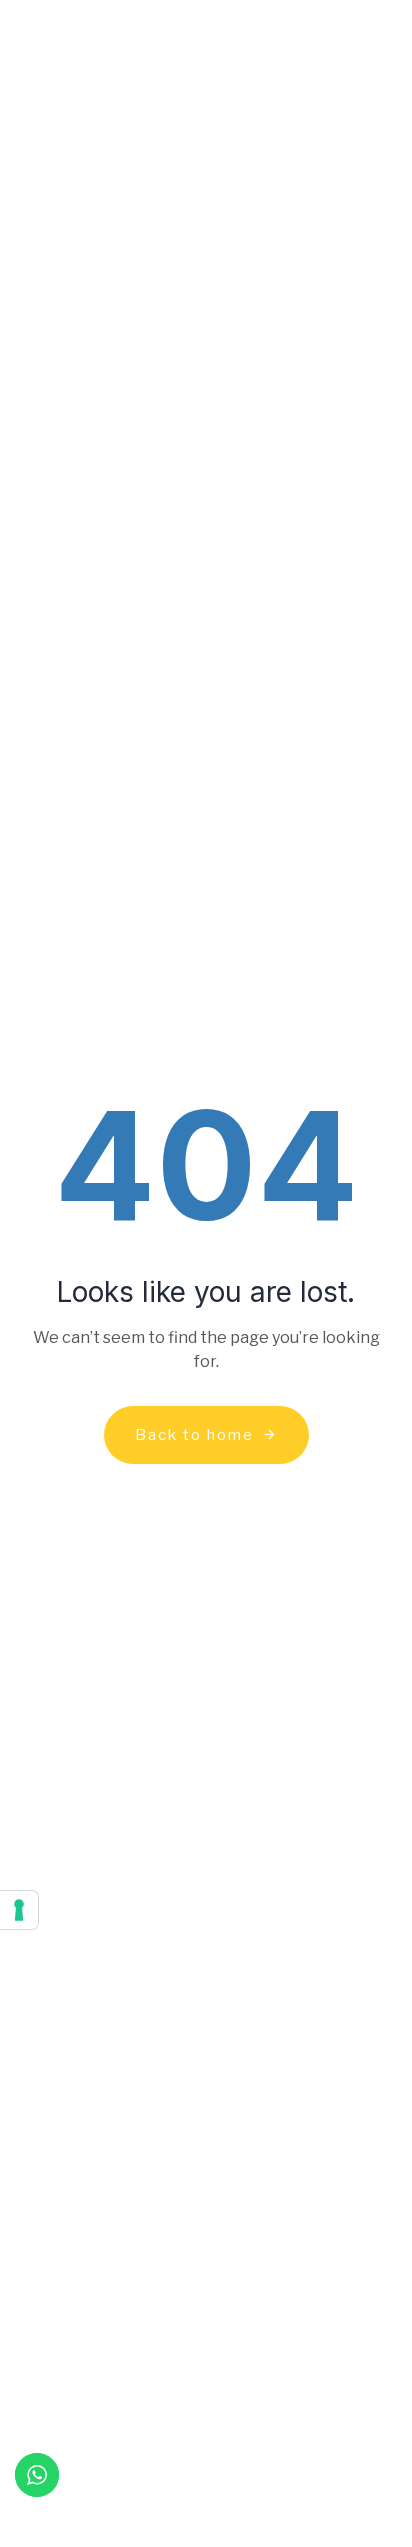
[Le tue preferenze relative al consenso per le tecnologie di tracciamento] (19, 1910)
